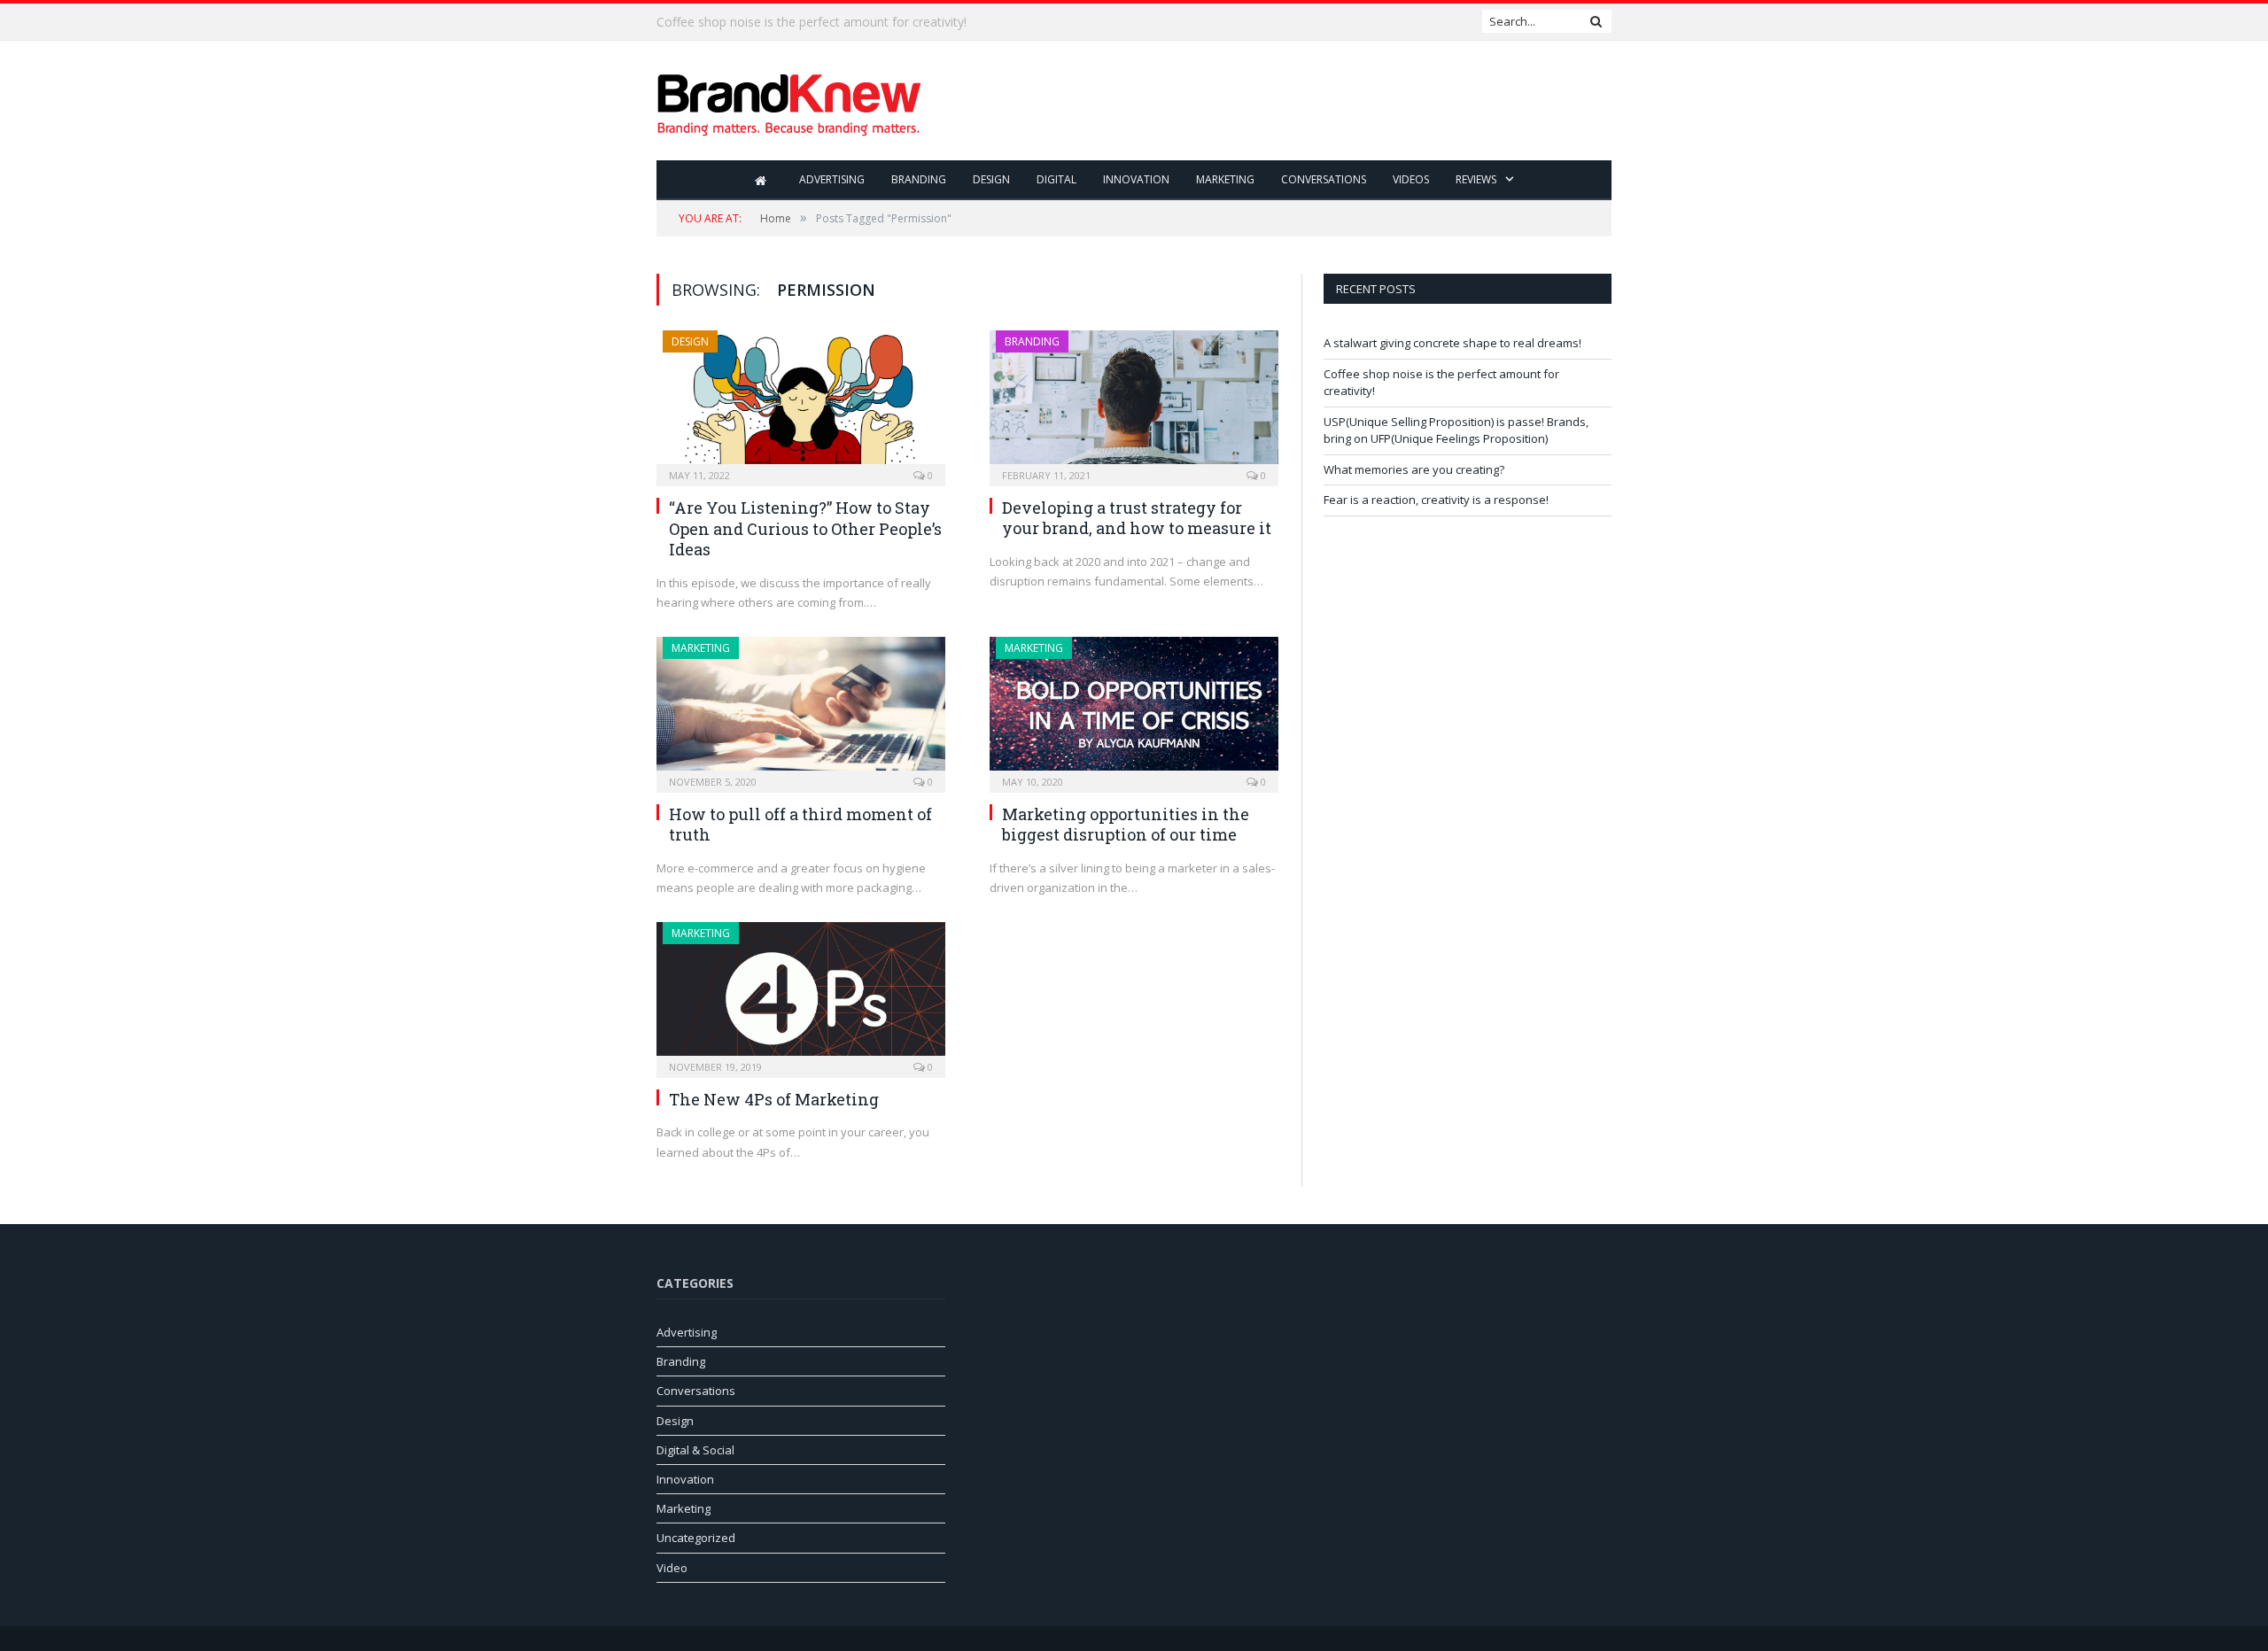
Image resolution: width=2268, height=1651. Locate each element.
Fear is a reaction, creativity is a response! (1436, 500)
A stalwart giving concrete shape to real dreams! (1452, 343)
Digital (1056, 179)
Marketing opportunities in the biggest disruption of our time (1126, 824)
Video (672, 1568)
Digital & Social (695, 1450)
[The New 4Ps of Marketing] (801, 994)
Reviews (1476, 179)
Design (991, 179)
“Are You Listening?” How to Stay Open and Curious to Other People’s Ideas (805, 528)
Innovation (1136, 179)
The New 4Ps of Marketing (774, 1099)
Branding (919, 179)
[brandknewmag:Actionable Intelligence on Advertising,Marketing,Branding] (789, 101)
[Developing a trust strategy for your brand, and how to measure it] (1134, 403)
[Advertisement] (1289, 102)
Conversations (1324, 179)
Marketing (1225, 179)
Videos (1411, 179)
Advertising (832, 179)
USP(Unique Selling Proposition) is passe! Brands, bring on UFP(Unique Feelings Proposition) (1456, 430)
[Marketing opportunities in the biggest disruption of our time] (1134, 709)
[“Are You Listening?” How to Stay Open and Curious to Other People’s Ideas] (801, 403)
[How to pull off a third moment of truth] (801, 709)
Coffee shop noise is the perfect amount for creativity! (812, 22)
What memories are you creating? (1414, 469)
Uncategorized (696, 1538)
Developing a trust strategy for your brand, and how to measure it (1137, 518)
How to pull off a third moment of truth (800, 824)
